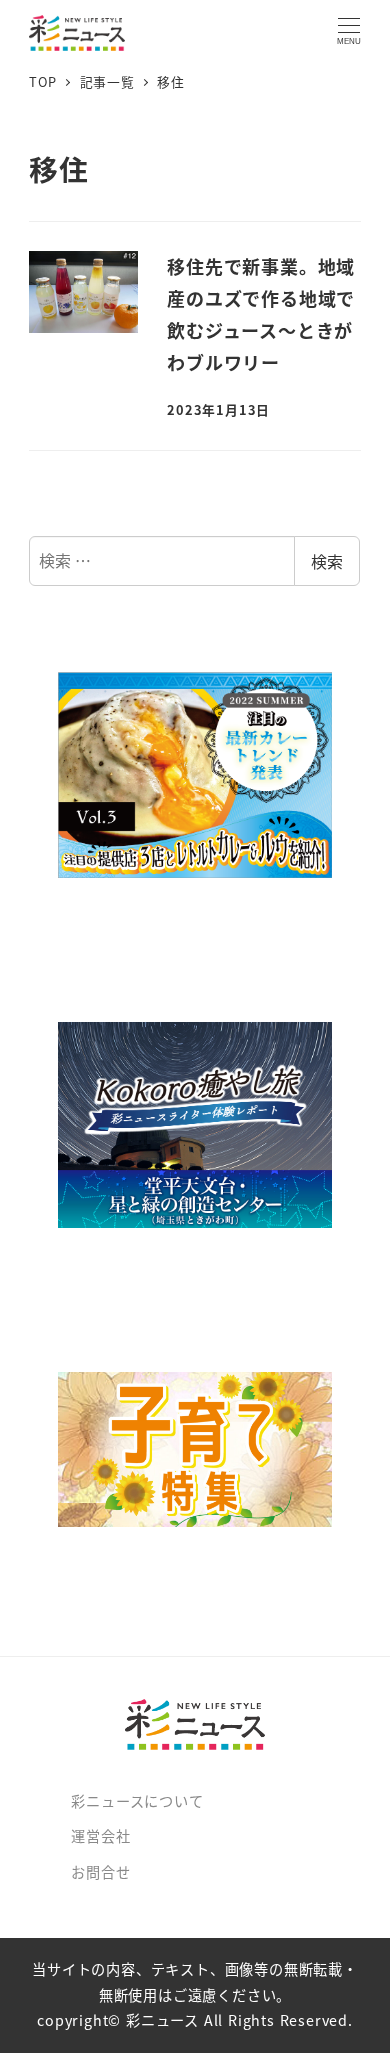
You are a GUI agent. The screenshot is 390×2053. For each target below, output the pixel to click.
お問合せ (100, 1872)
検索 (327, 561)
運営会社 (100, 1836)
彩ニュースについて (137, 1801)
